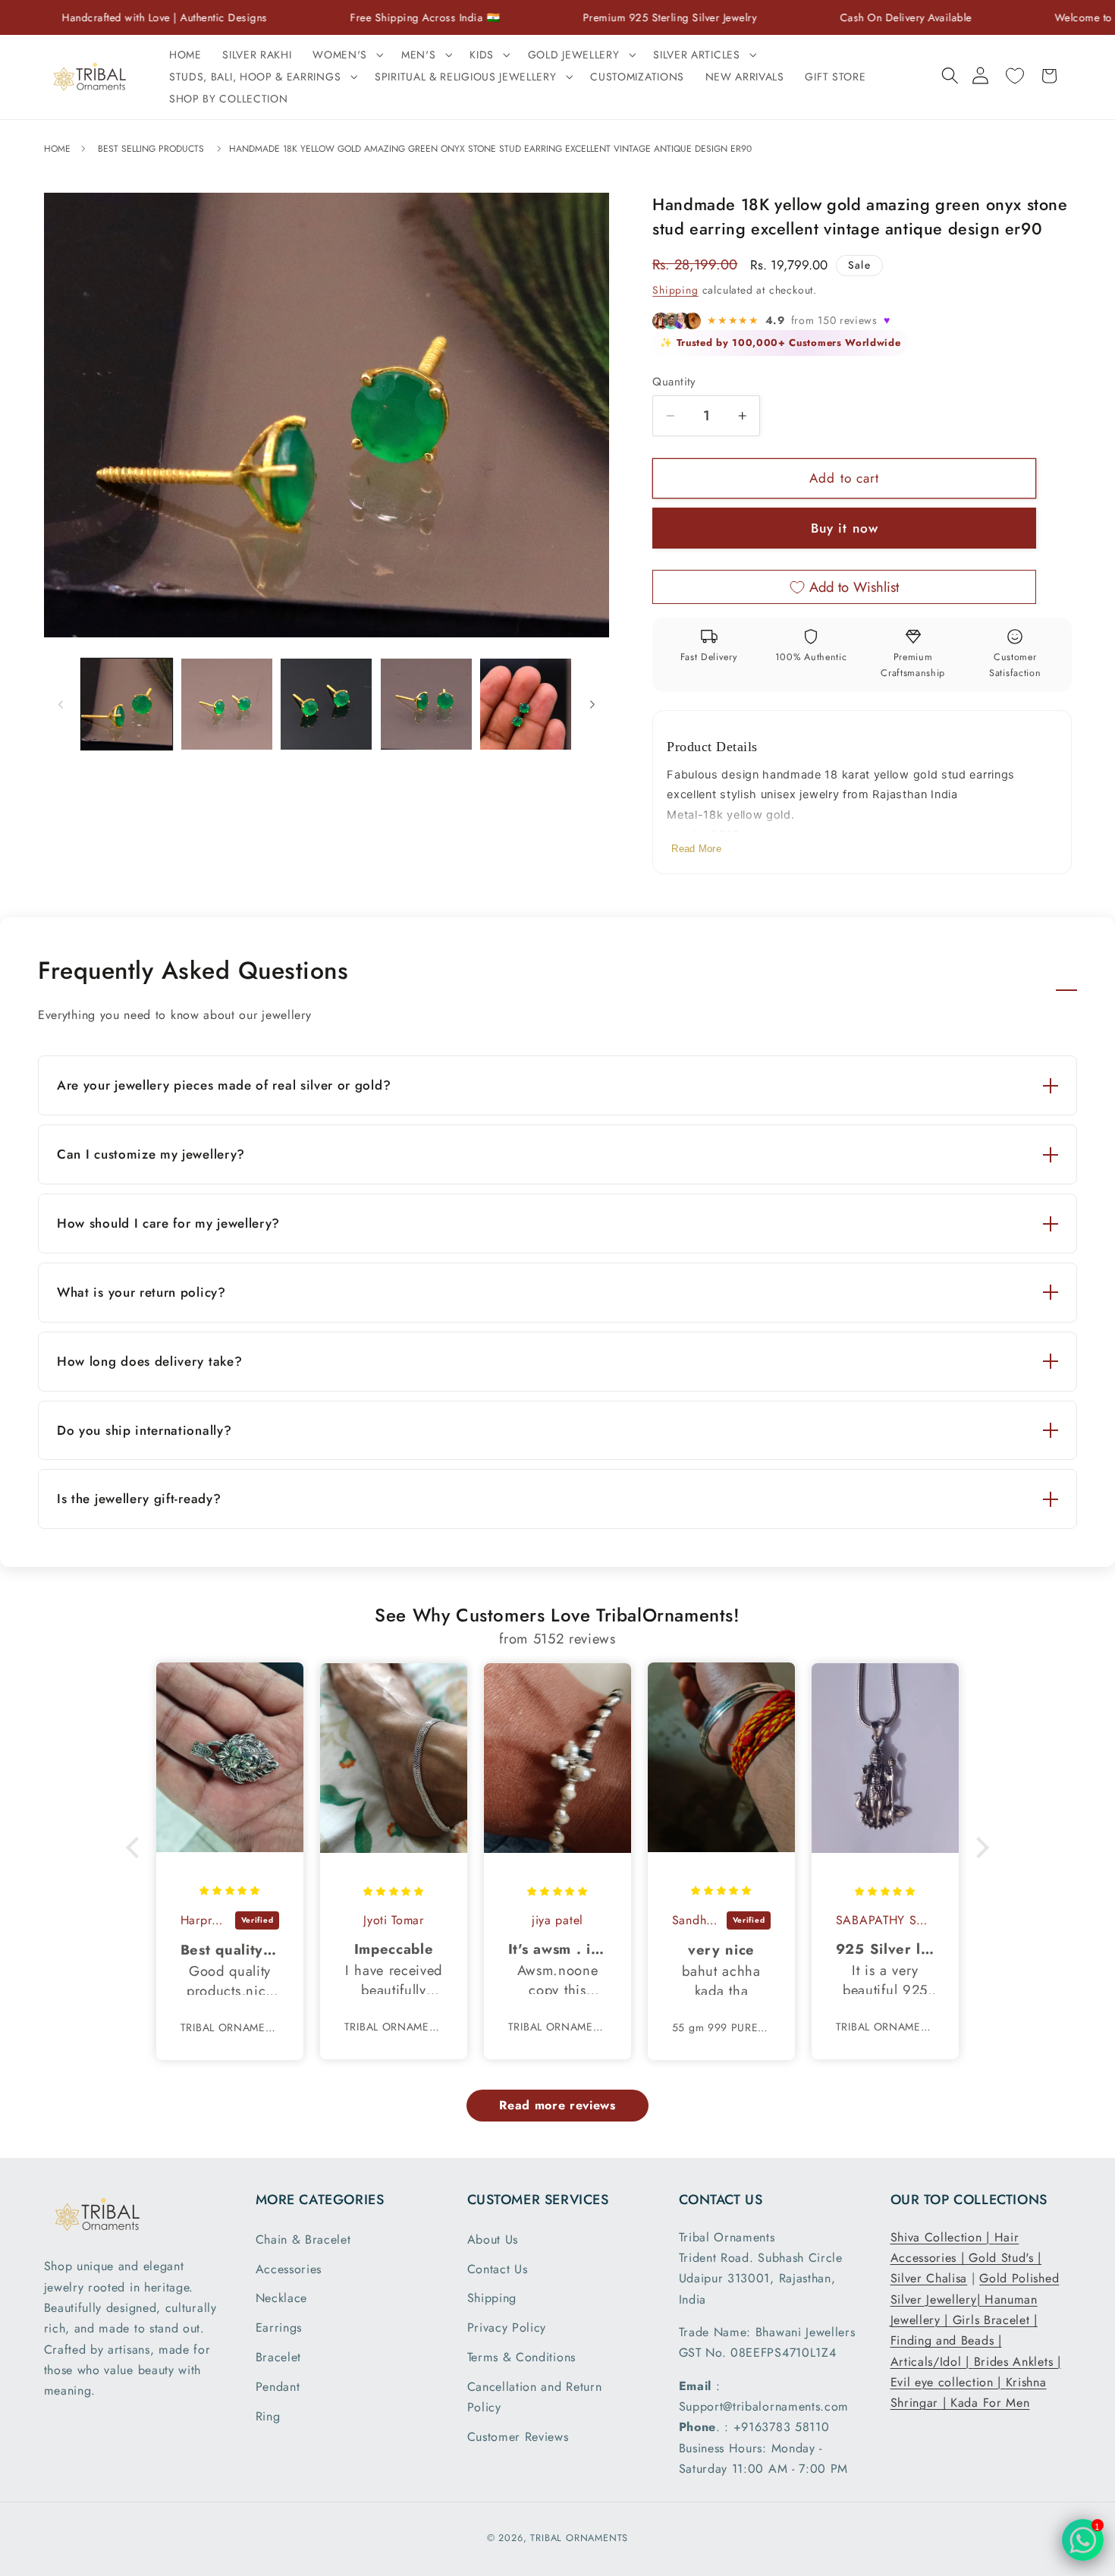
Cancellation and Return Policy (535, 2397)
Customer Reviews (518, 2437)
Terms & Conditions (521, 2357)
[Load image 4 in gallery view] (426, 704)
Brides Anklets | (1018, 2362)
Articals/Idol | (932, 2362)
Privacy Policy (507, 2328)
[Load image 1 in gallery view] (127, 704)
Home (59, 149)
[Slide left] (61, 704)
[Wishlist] (1014, 76)
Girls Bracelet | (995, 2320)
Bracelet (279, 2357)
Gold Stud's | (1005, 2258)
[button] (346, 55)
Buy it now (845, 528)
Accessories (289, 2269)
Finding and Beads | (946, 2340)
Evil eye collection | (948, 2382)
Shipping (675, 290)
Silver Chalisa (929, 2278)
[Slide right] (592, 704)
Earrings (279, 2328)
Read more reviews (557, 2105)
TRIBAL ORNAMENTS (579, 2538)
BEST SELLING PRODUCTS (151, 149)
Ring (268, 2416)
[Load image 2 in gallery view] (227, 704)
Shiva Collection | (942, 2237)
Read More (696, 849)
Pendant (278, 2387)
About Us (493, 2239)
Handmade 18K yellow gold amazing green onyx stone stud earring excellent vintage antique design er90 (490, 149)
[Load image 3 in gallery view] (326, 704)
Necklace (282, 2298)
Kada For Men (990, 2403)
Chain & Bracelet (303, 2239)
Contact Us (498, 2269)
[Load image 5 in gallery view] (526, 704)
